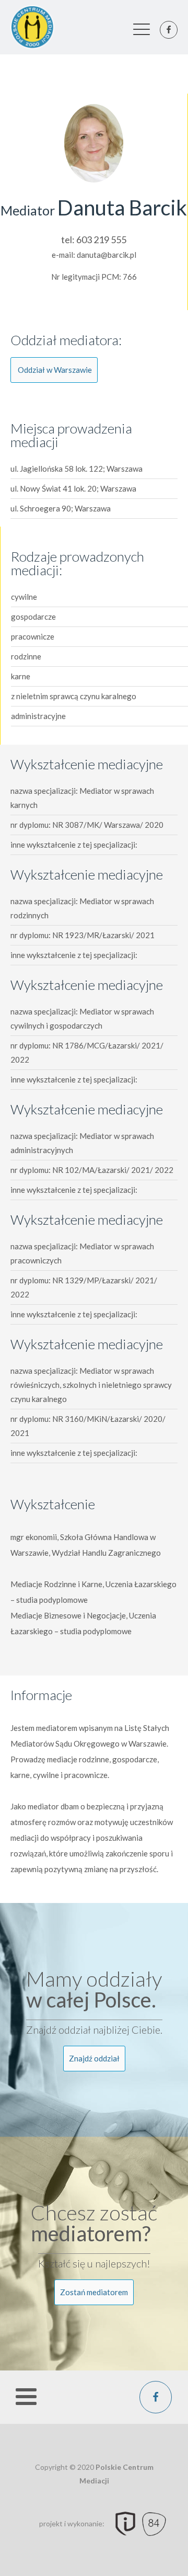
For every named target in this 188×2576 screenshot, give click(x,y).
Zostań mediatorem (94, 2292)
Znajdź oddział (94, 2058)
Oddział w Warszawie (55, 370)
